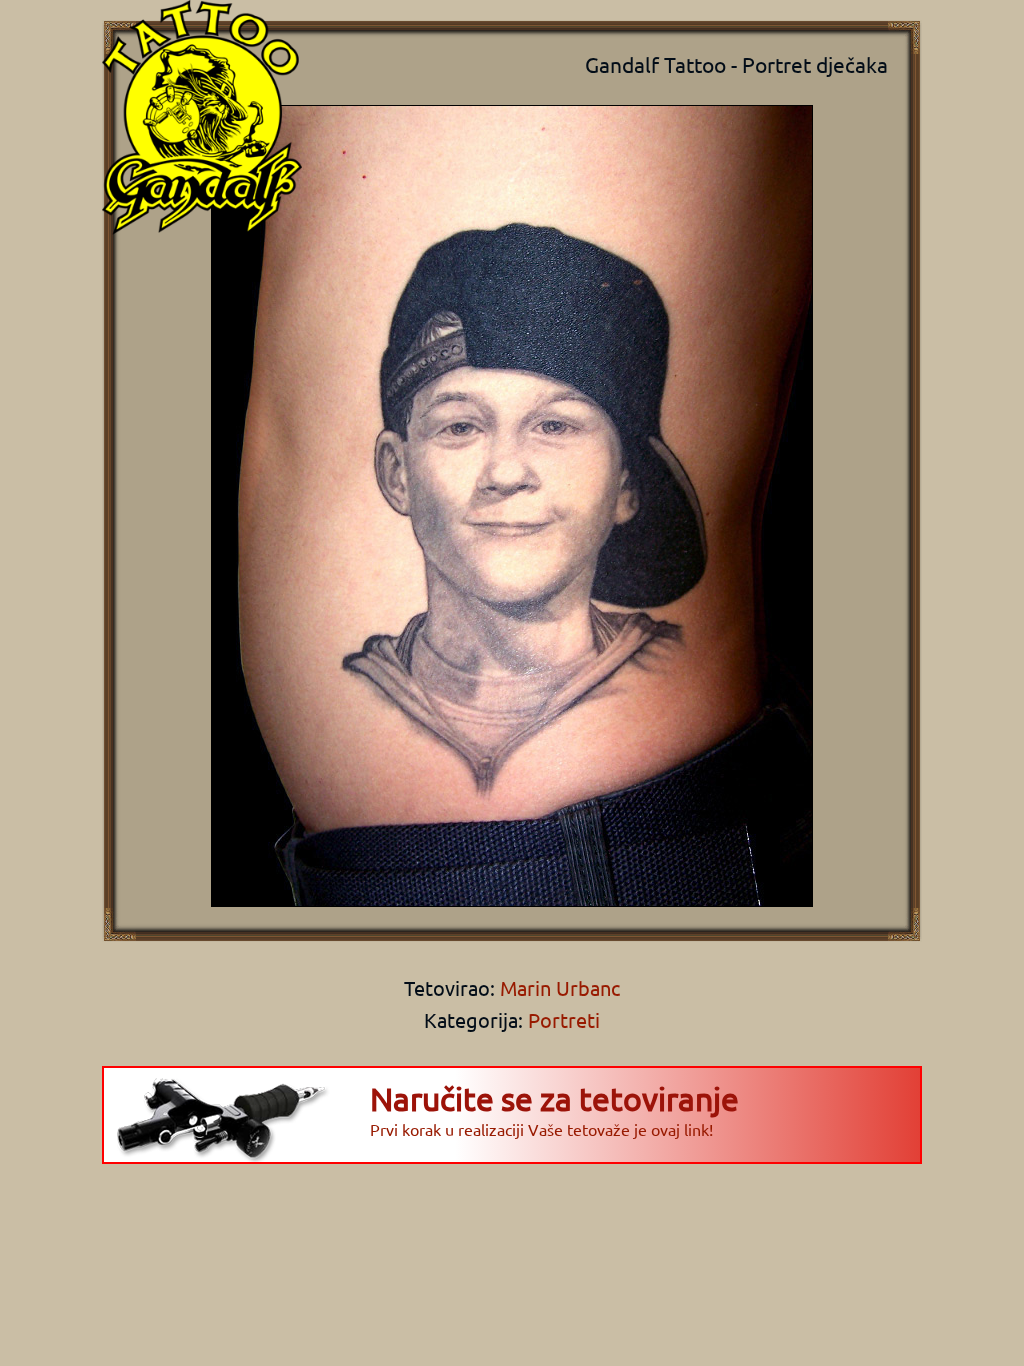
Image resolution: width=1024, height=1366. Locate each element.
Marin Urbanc (557, 987)
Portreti (564, 1019)
